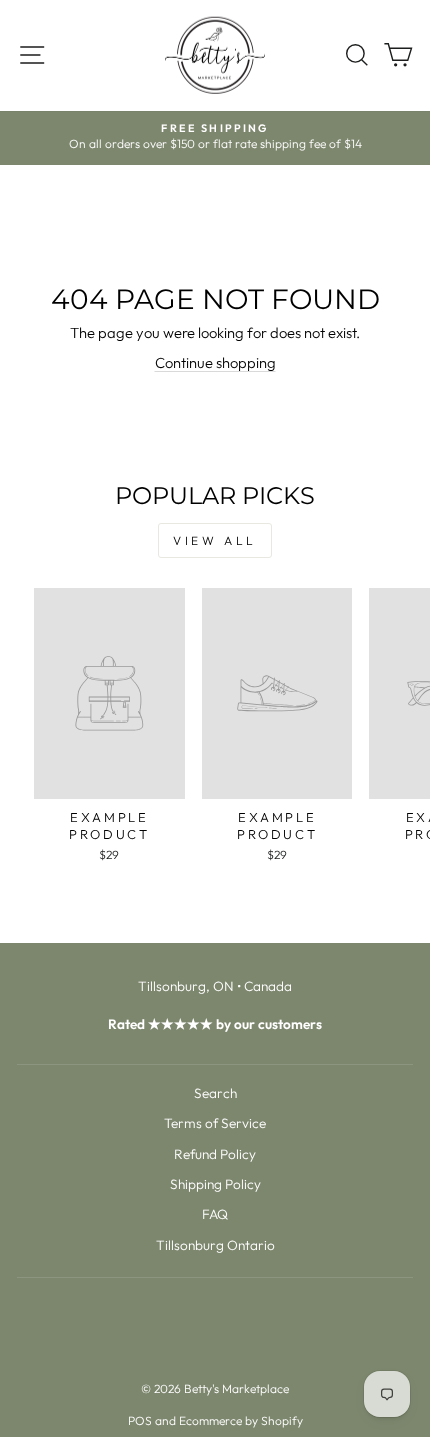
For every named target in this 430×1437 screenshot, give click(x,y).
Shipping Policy (215, 1184)
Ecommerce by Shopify (241, 1420)
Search (215, 1093)
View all (215, 540)
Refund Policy (215, 1154)
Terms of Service (215, 1123)
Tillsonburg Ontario (215, 1245)
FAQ (215, 1214)
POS (140, 1420)
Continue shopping (215, 362)
